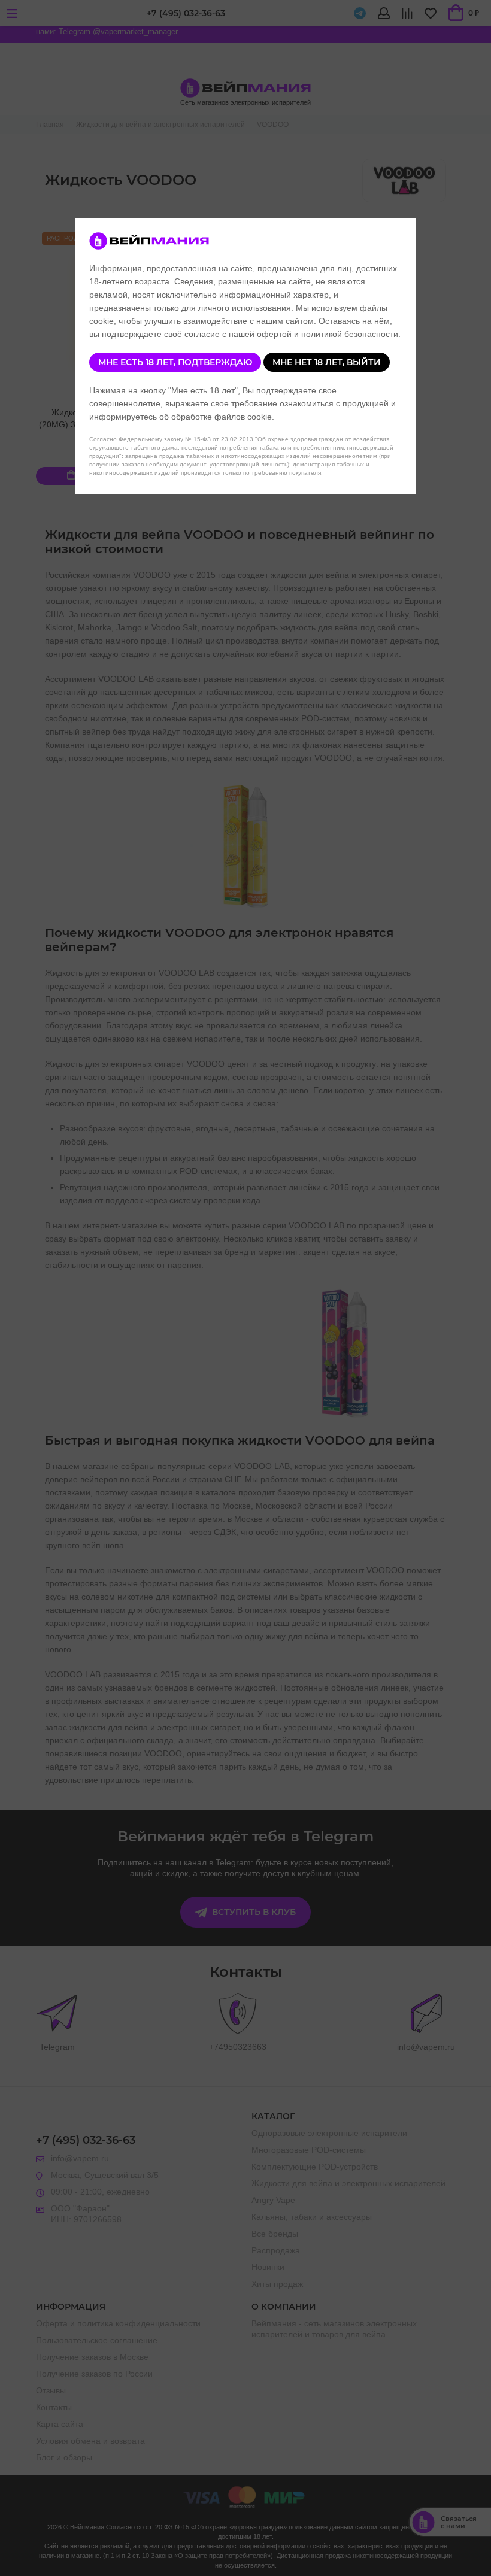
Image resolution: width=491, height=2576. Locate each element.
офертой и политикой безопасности (328, 334)
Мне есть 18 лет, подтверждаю (175, 362)
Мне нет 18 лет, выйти (327, 362)
